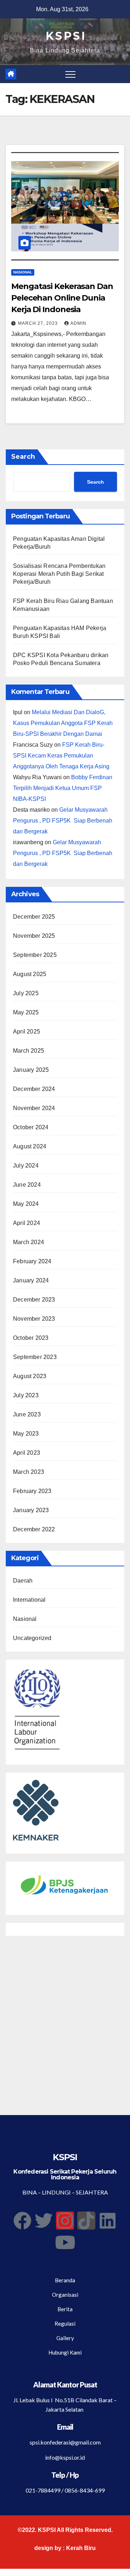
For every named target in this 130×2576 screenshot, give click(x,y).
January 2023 (31, 1510)
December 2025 (34, 917)
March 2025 (29, 1051)
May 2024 (26, 1204)
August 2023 (30, 1376)
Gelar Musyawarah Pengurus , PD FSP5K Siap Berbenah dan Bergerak (63, 821)
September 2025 (35, 955)
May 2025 (26, 1012)
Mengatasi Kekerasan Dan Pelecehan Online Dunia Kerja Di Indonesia (62, 298)
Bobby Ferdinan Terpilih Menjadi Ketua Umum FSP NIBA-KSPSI (63, 788)
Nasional (23, 272)
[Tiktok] (86, 2221)
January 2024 (31, 1280)
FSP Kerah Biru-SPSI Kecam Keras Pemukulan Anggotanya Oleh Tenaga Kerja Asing (61, 756)
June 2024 (27, 1185)
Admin (78, 323)
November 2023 (34, 1319)
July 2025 (26, 993)
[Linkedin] (108, 2221)
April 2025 (27, 1032)
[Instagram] (65, 2221)
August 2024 (30, 1146)
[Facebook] (22, 2221)
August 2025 (30, 974)
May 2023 (26, 1434)
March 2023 (29, 1472)
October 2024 (31, 1127)
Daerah (23, 1581)
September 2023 (35, 1357)
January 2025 (31, 1070)
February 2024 (32, 1261)
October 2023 (31, 1338)
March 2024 (29, 1242)
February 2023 (32, 1491)
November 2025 (34, 936)
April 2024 (27, 1223)
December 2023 (34, 1300)
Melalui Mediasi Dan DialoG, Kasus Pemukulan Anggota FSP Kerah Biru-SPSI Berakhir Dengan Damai (63, 723)
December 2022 (34, 1529)
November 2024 (34, 1108)
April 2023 (27, 1453)
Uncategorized (32, 1638)
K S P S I (65, 36)
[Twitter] (44, 2221)
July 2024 (26, 1166)
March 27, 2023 (39, 323)
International (29, 1600)
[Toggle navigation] (70, 74)
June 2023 (27, 1414)
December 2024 (34, 1089)
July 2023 (26, 1395)
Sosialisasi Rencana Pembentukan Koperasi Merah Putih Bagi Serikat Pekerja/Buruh (59, 574)
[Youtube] (65, 2242)
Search (23, 457)
